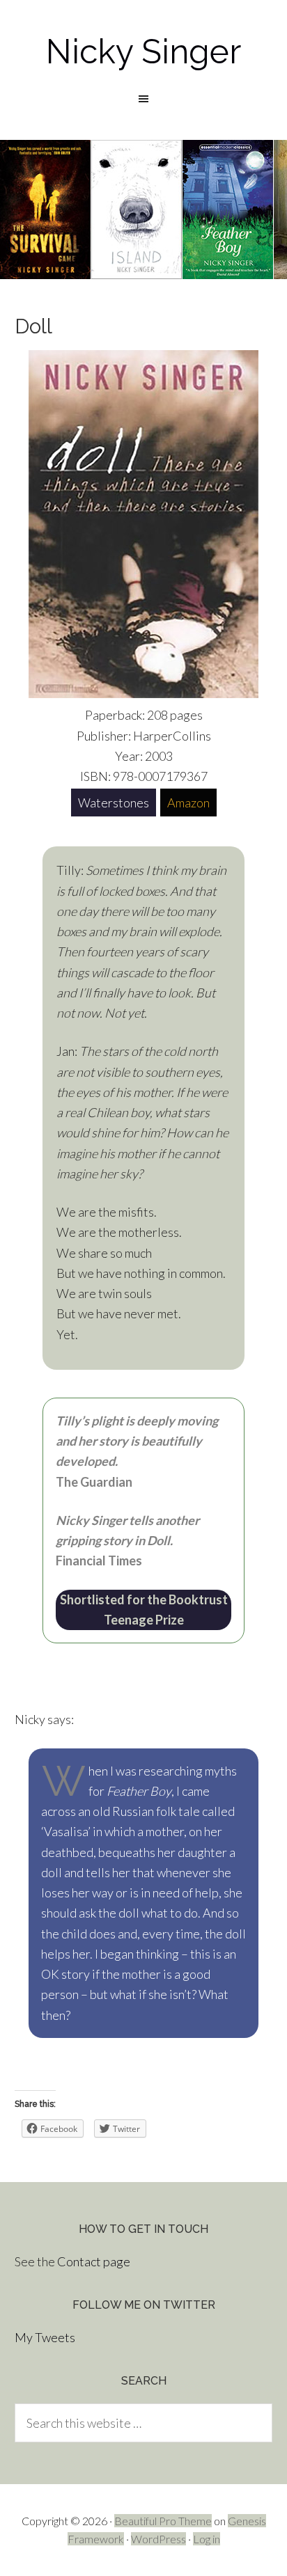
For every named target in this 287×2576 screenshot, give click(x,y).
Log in (207, 2539)
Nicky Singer (143, 52)
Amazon (188, 803)
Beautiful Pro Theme (163, 2521)
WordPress (158, 2539)
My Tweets (45, 2337)
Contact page (94, 2261)
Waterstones (114, 803)
